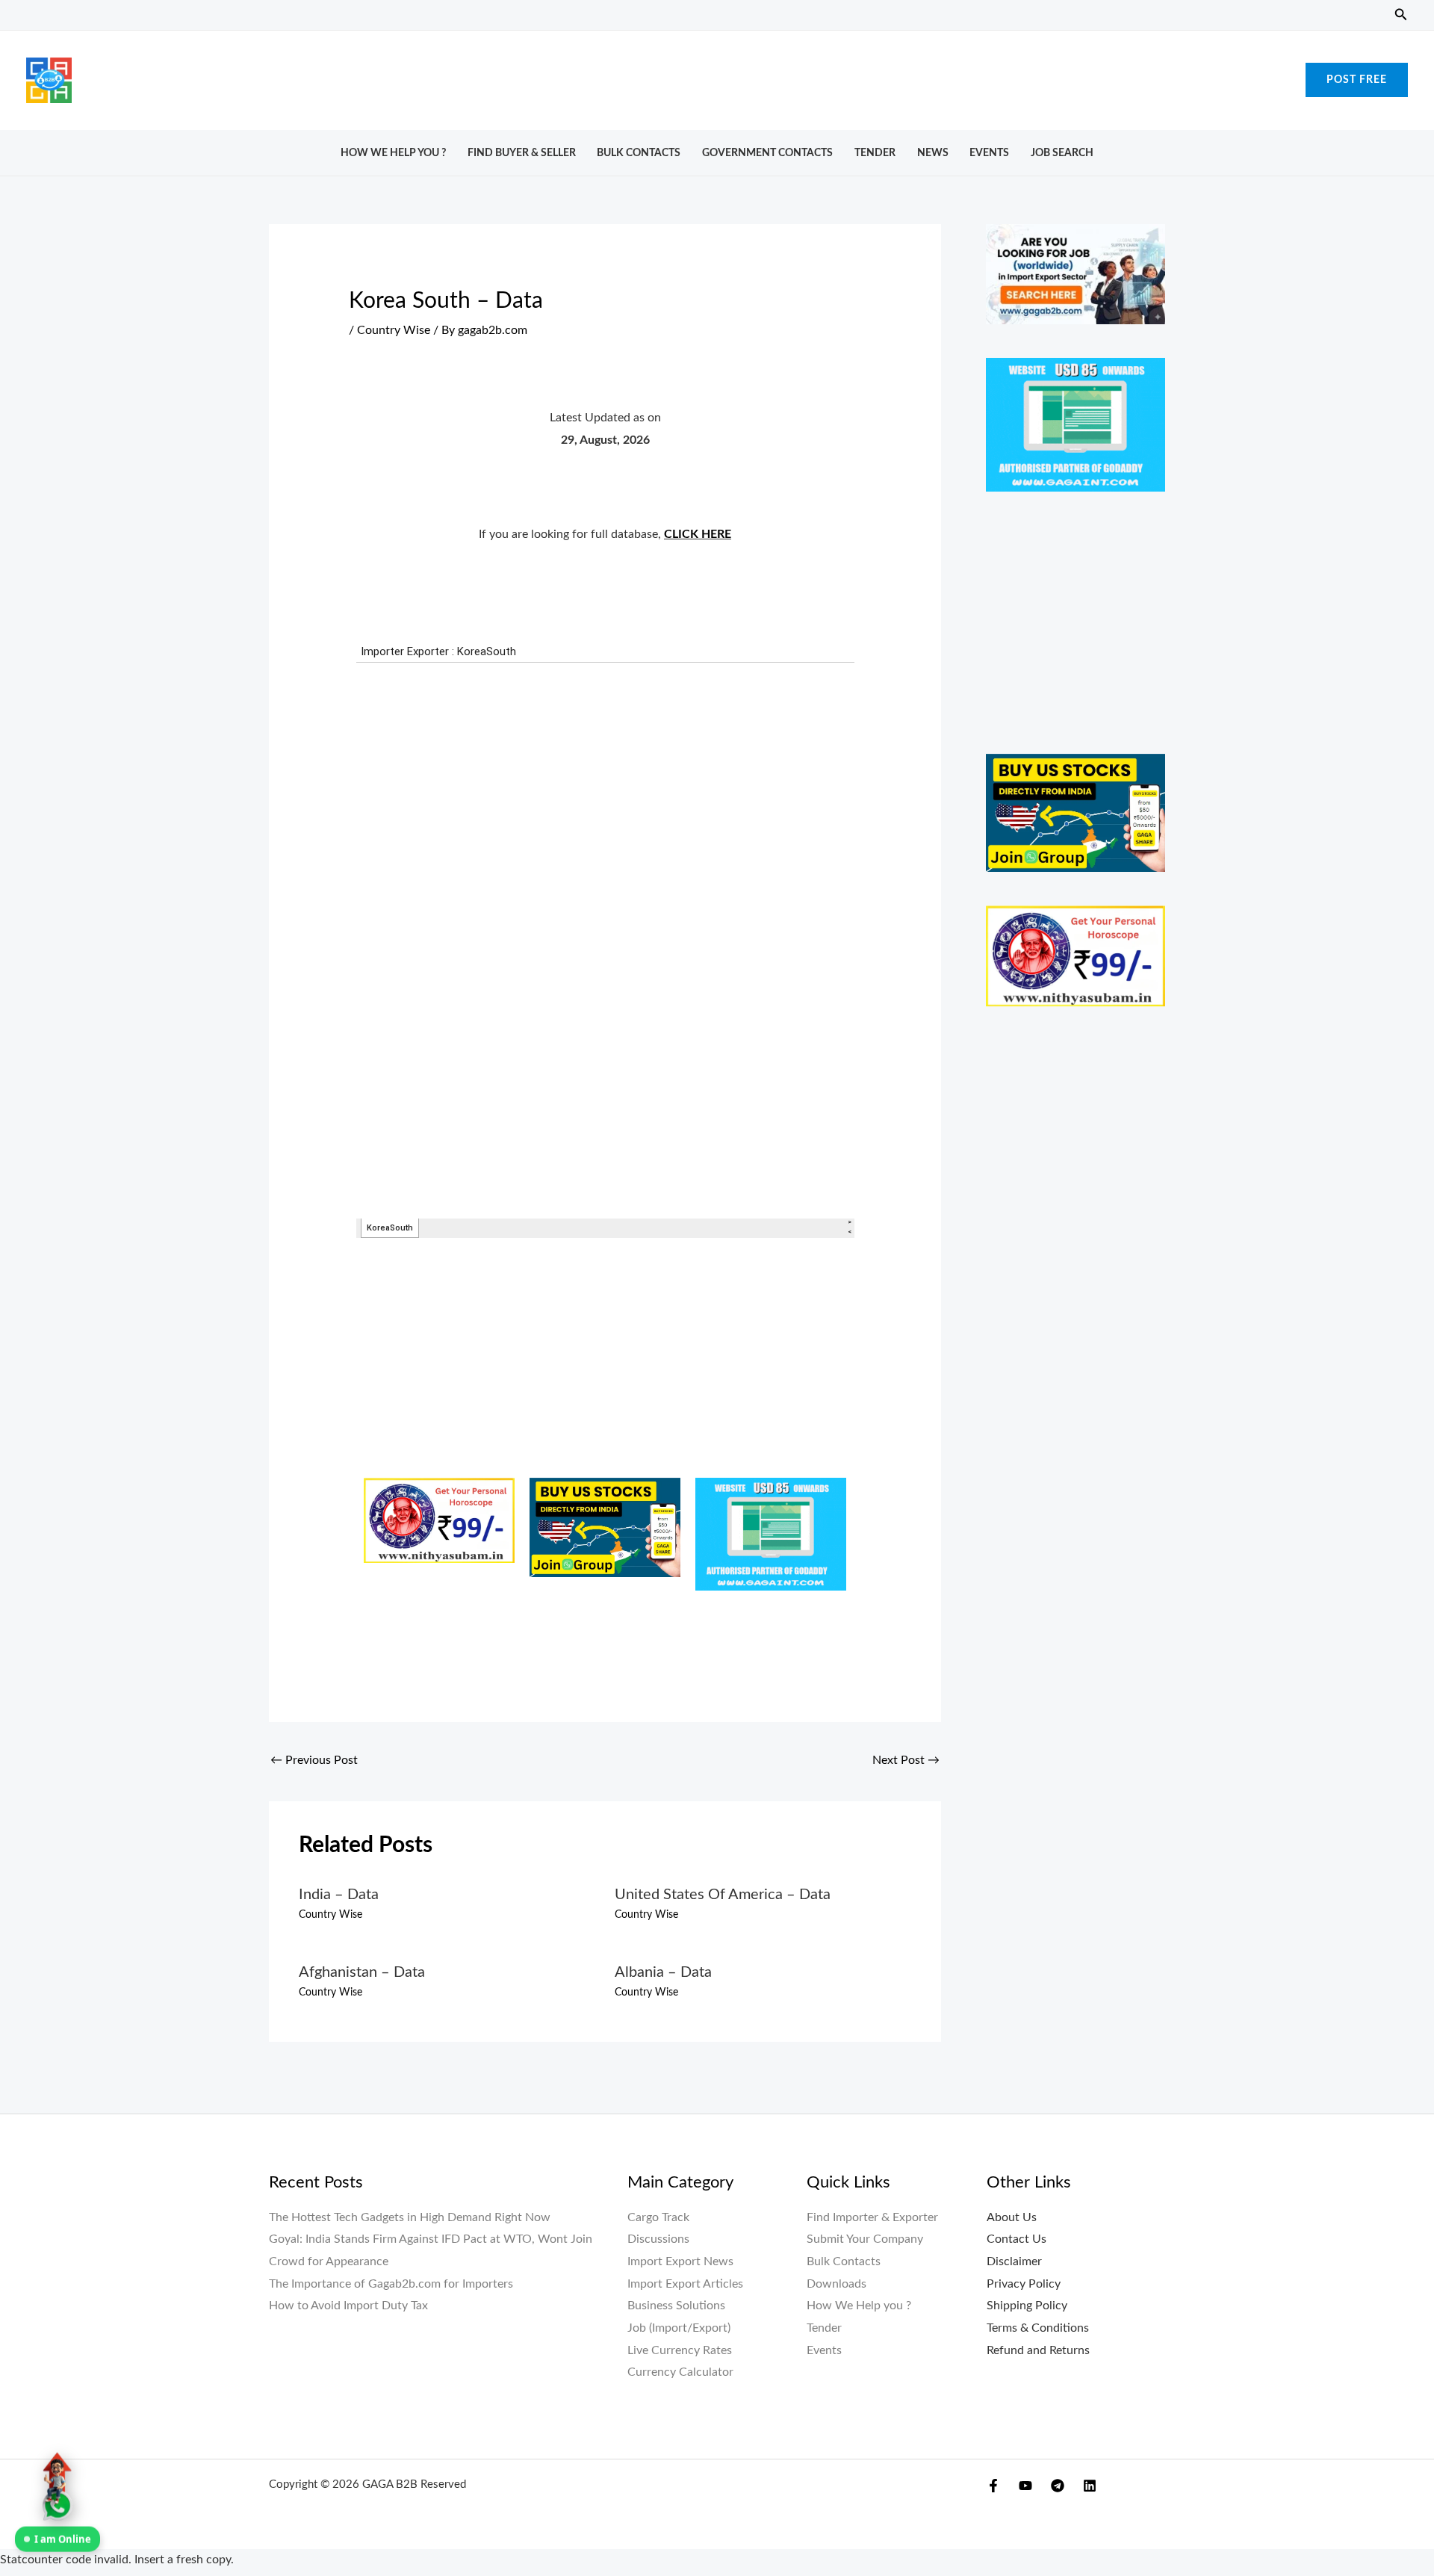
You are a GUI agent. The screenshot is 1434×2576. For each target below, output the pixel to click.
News (933, 153)
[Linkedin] (1090, 2486)
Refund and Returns (1038, 2350)
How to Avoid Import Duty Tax (348, 2306)
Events (989, 153)
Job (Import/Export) (679, 2328)
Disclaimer (1014, 2261)
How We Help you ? (393, 153)
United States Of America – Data (723, 1895)
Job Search (1062, 153)
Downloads (836, 2284)
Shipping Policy (1027, 2306)
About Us (1012, 2217)
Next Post (906, 1760)
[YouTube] (1025, 2486)
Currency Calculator (680, 2372)
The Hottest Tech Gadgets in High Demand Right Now (410, 2217)
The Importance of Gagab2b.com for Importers (391, 2284)
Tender (875, 153)
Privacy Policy (1024, 2284)
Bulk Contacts (639, 153)
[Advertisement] (717, 76)
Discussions (658, 2239)
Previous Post (314, 1760)
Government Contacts (767, 153)
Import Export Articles (685, 2284)
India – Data (339, 1895)
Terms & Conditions (1038, 2328)
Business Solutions (676, 2306)
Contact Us (1016, 2239)
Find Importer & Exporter (872, 2217)
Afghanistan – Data (362, 1972)
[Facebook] (993, 2486)
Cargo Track (658, 2217)
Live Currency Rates (680, 2350)
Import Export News (680, 2261)
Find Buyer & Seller (522, 153)
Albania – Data (663, 1972)
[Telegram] (1058, 2486)
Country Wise (394, 330)
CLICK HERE (698, 534)
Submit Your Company (865, 2239)
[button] (1401, 15)
